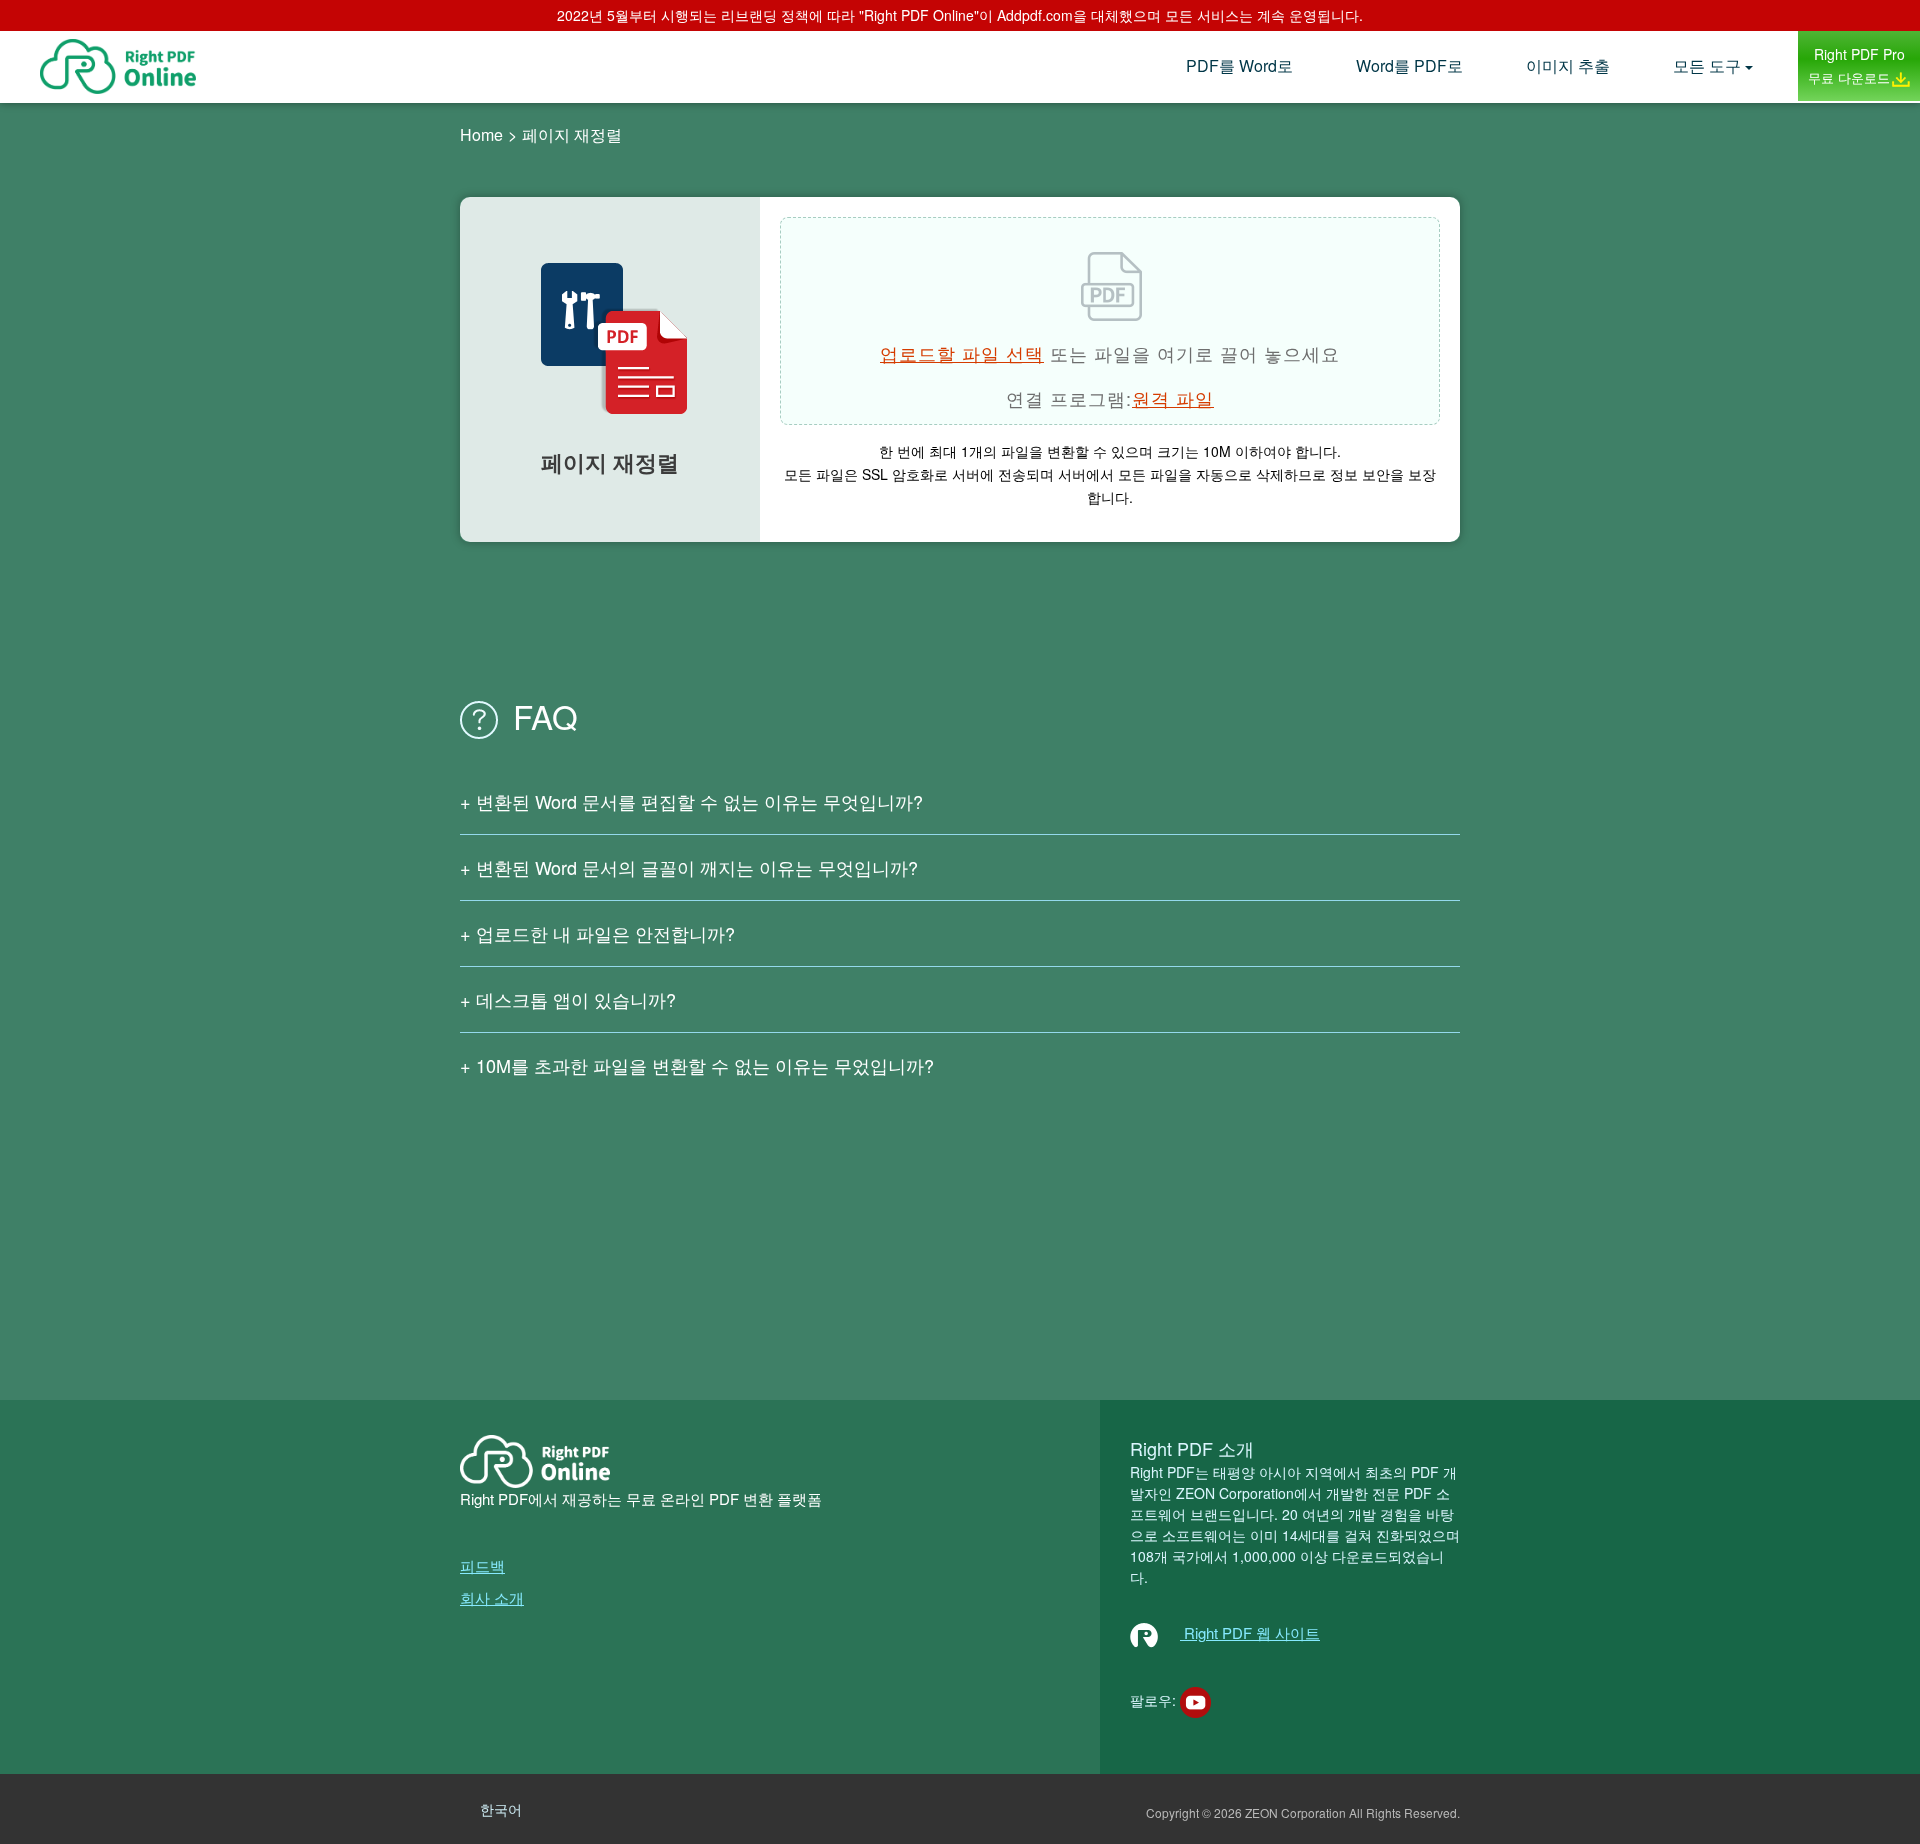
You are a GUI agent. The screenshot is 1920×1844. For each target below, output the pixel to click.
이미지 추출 (1568, 65)
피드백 (482, 1565)
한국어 (501, 1809)
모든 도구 (1707, 65)
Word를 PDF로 (1409, 65)
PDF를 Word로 (1239, 65)
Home (481, 134)
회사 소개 (492, 1597)
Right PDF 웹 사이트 (1250, 1632)
